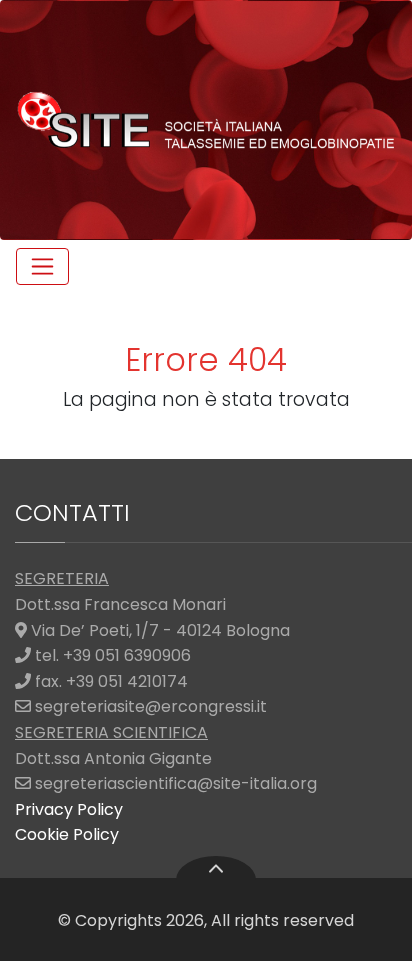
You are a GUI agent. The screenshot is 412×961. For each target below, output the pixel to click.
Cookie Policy (67, 834)
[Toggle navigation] (42, 266)
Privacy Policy (69, 809)
